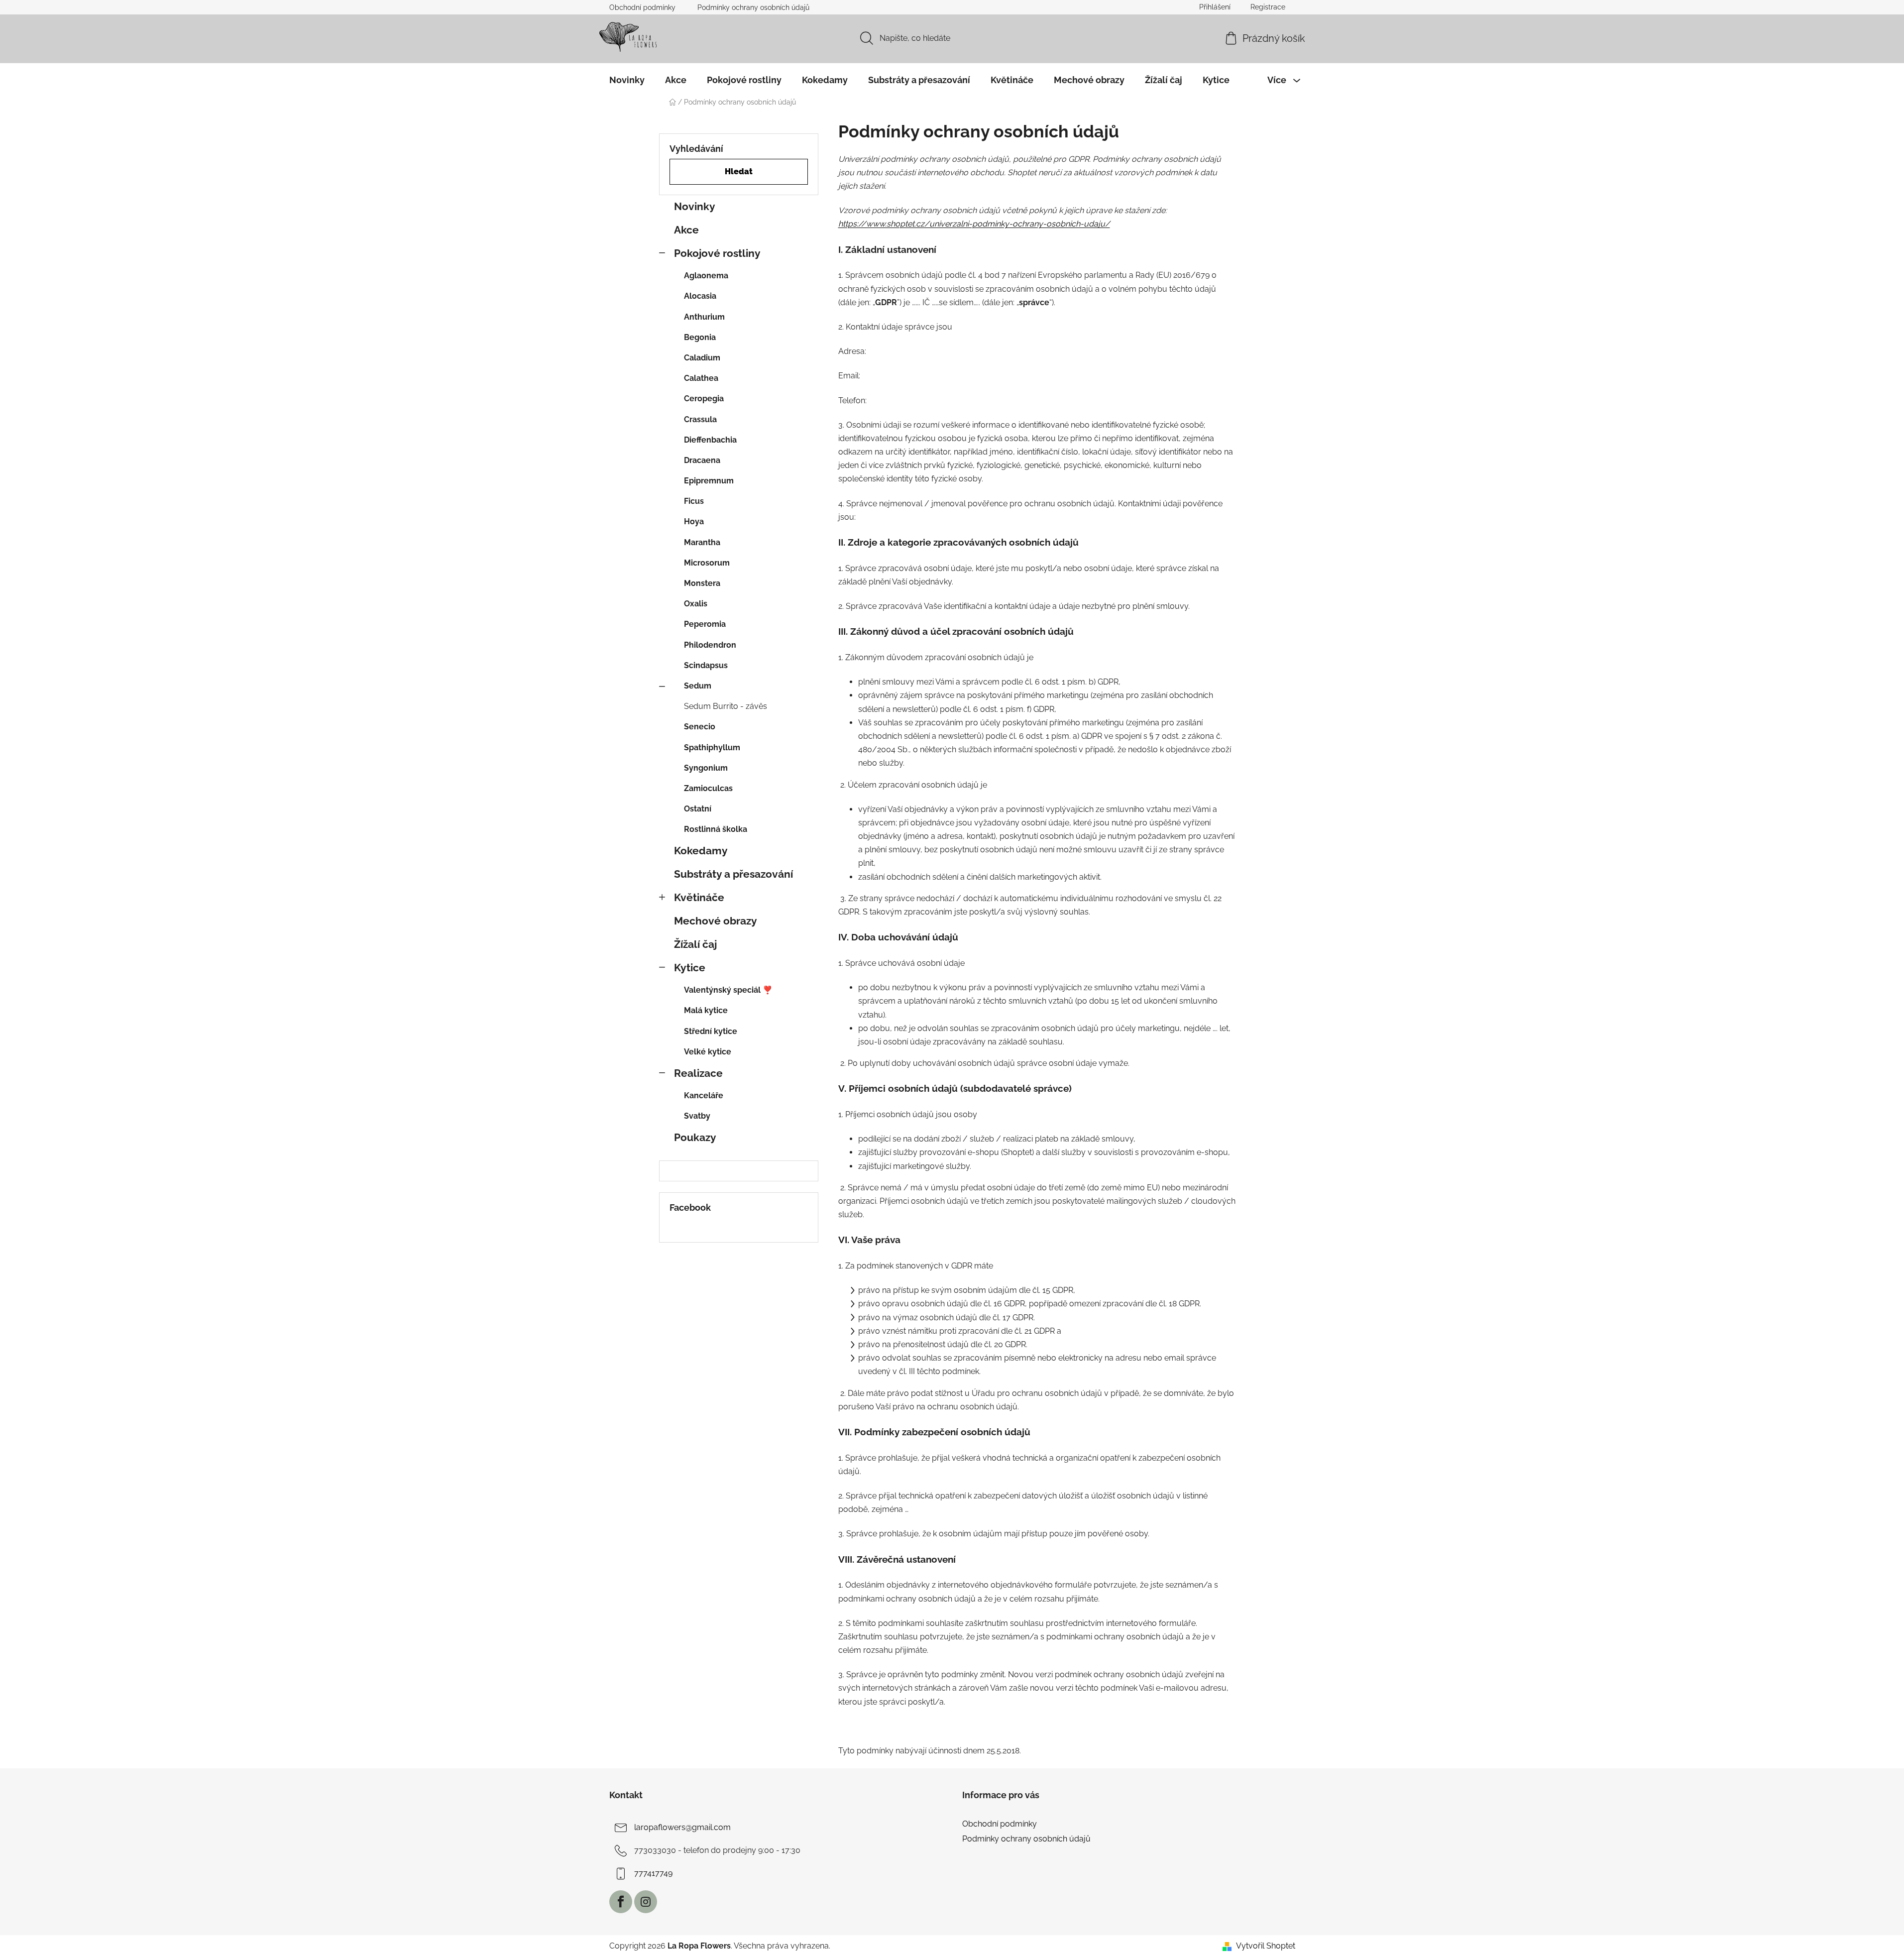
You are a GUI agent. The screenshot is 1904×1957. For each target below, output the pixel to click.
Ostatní (698, 809)
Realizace (698, 1073)
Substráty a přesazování (733, 874)
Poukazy (695, 1137)
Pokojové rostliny (717, 253)
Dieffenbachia (710, 440)
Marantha (702, 542)
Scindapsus (706, 665)
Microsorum (707, 563)
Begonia (700, 337)
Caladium (702, 358)
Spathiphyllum (712, 748)
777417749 (653, 1873)
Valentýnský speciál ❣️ (728, 990)
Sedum (698, 686)
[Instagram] (646, 1902)
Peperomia (705, 624)
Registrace (1268, 7)
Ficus (694, 501)
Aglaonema (706, 276)
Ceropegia (704, 399)
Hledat (739, 172)
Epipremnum (709, 481)
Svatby (697, 1116)
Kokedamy (701, 851)
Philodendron (710, 645)
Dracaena (702, 460)
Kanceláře (704, 1095)
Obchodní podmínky (642, 7)
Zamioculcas (708, 788)
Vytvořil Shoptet (1266, 1946)
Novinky (695, 206)
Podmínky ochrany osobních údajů (753, 7)
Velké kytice (708, 1052)
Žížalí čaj (695, 944)
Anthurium (704, 317)
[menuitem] (627, 80)
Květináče (699, 897)
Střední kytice (711, 1031)
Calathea (701, 378)
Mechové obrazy (716, 921)
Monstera (702, 583)
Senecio (700, 727)
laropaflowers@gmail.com (682, 1827)
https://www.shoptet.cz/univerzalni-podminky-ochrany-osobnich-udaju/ (974, 224)
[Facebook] (621, 1902)
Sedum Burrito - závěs (726, 706)
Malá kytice (706, 1010)
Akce (686, 230)
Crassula (700, 419)
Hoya (694, 521)
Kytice (690, 968)
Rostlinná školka (716, 829)
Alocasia (700, 296)
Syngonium (706, 768)
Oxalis (696, 604)
